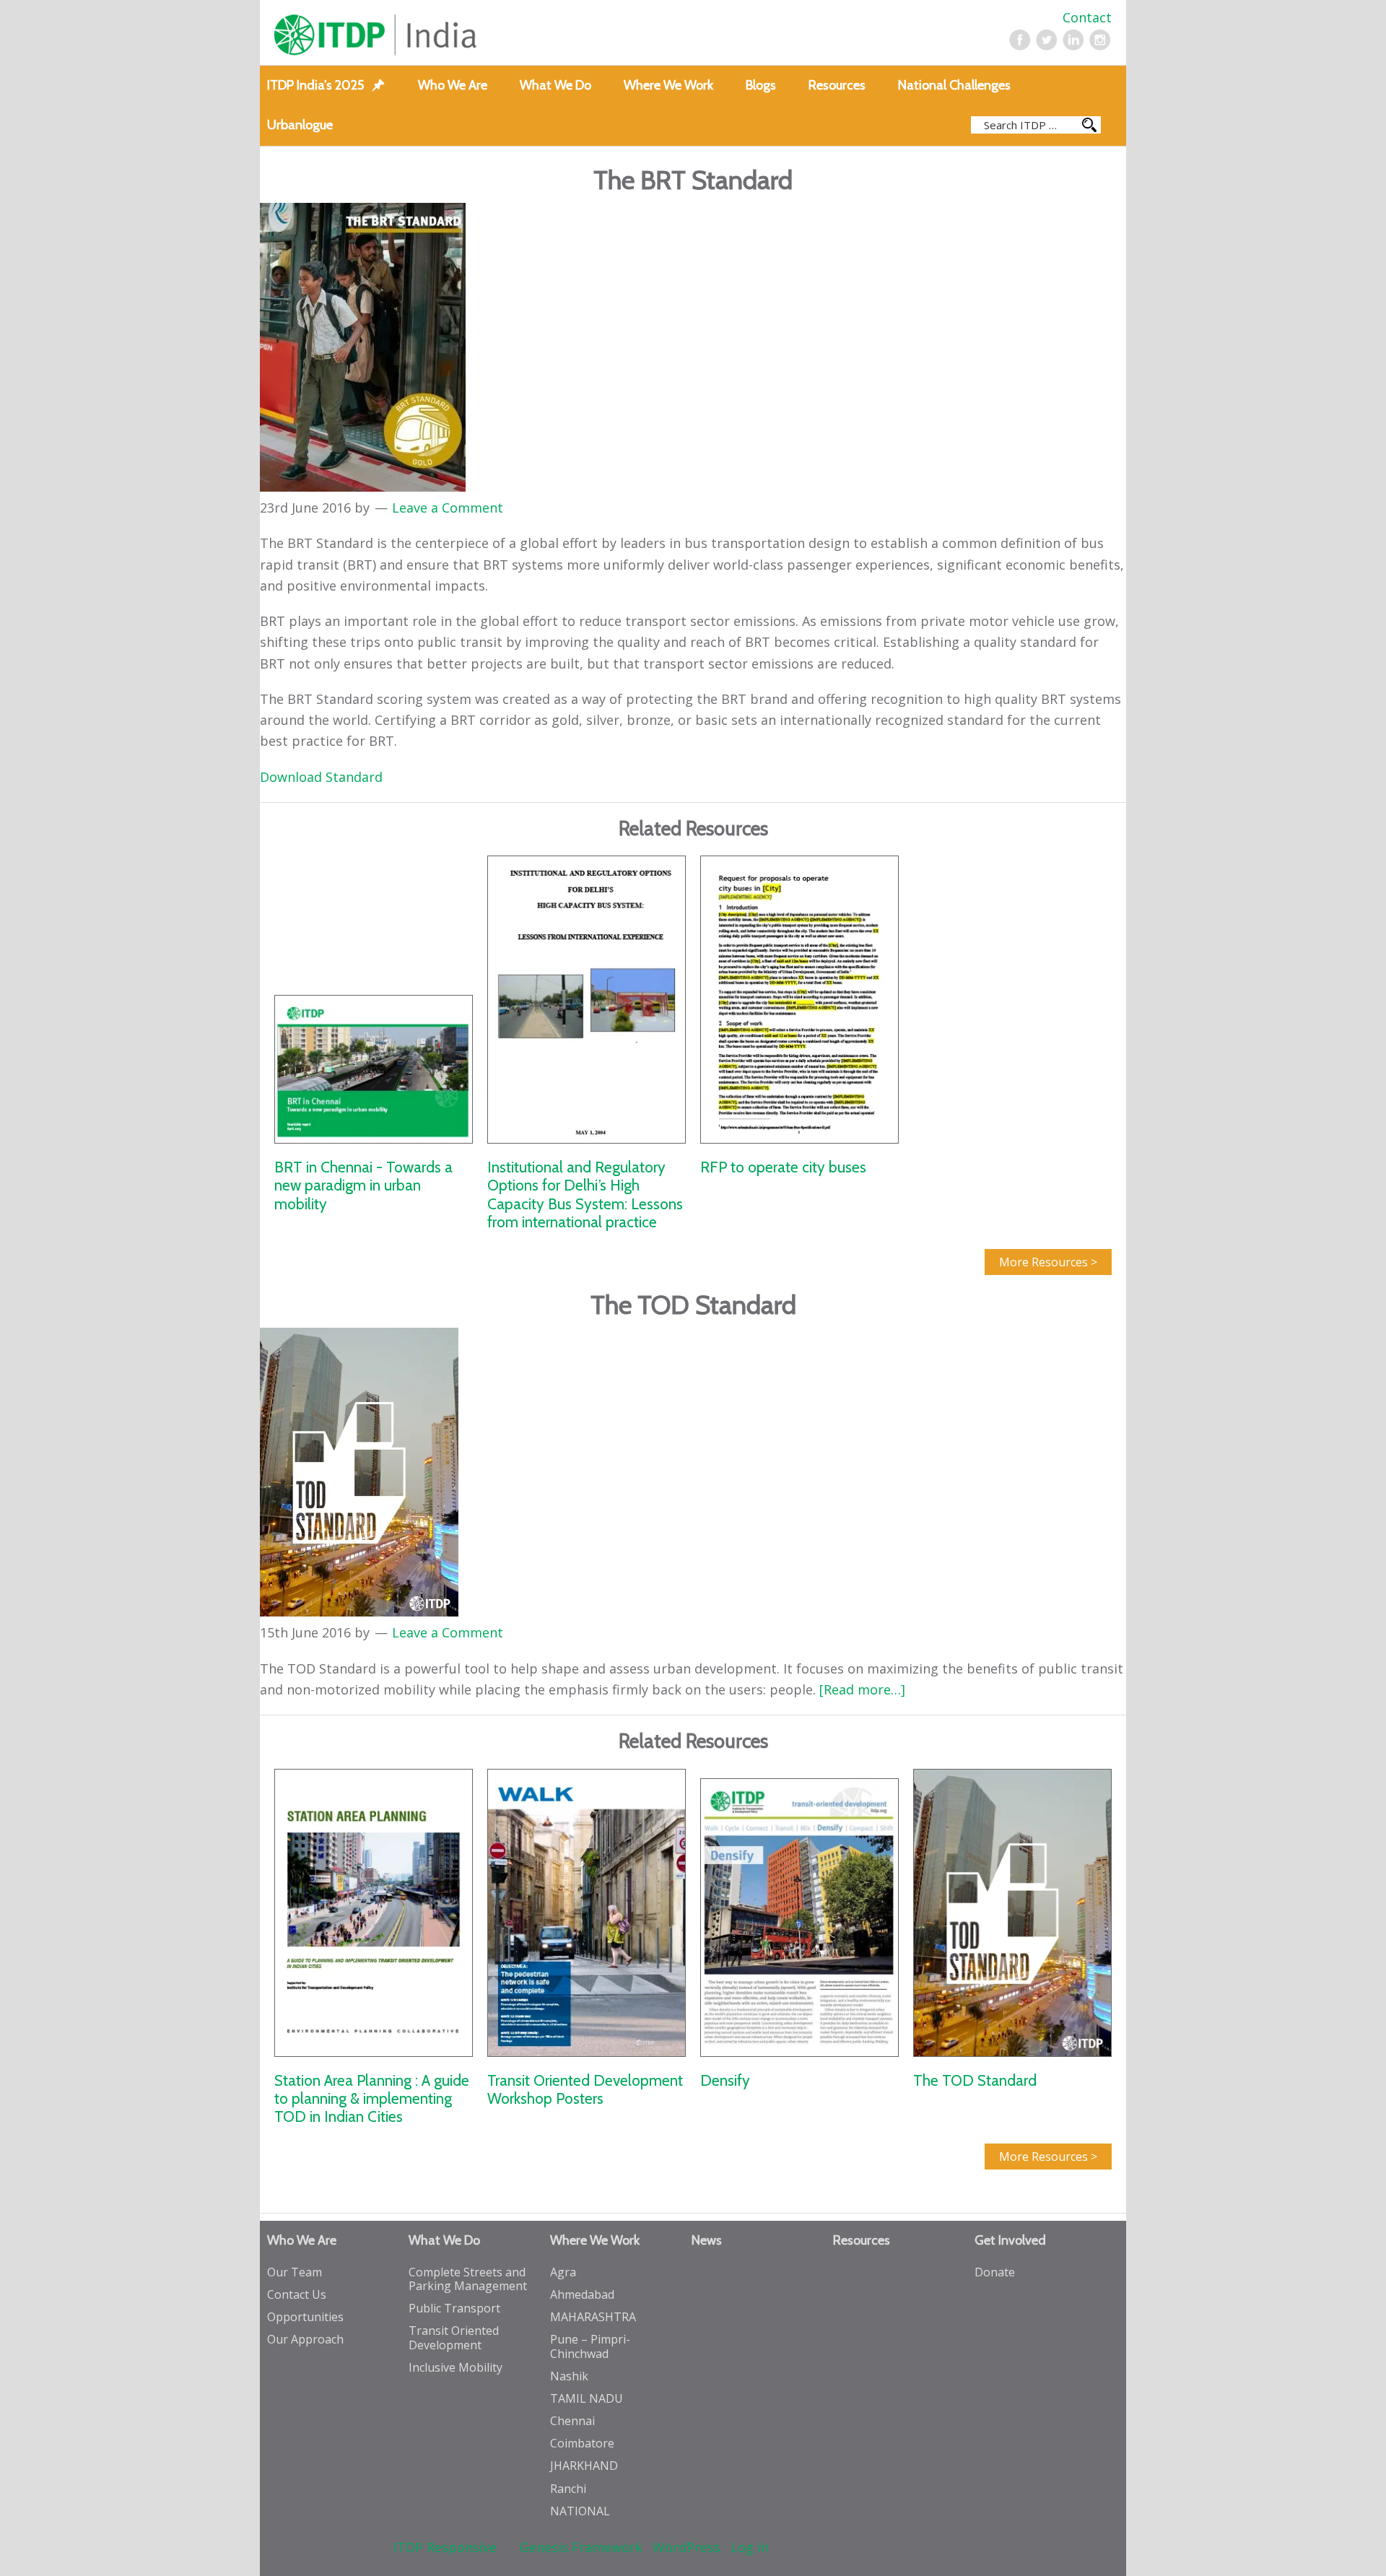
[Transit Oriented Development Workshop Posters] (587, 1913)
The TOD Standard (975, 2080)
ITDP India (442, 35)
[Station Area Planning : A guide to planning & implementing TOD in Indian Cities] (374, 1913)
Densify (725, 2080)
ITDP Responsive (445, 2547)
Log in (750, 2547)
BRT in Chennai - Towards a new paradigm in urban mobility (363, 1185)
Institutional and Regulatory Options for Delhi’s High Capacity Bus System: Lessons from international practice (585, 1195)
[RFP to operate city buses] (799, 999)
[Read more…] (862, 1689)
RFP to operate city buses (783, 1167)
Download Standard (321, 777)
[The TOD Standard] (1012, 1913)
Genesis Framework (581, 2547)
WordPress (687, 2547)
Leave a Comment (448, 508)
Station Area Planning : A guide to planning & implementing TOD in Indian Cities (372, 2098)
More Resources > (1048, 1262)
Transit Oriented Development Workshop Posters (585, 2089)
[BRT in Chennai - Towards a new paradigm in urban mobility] (374, 999)
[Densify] (799, 1913)
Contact (1087, 17)
